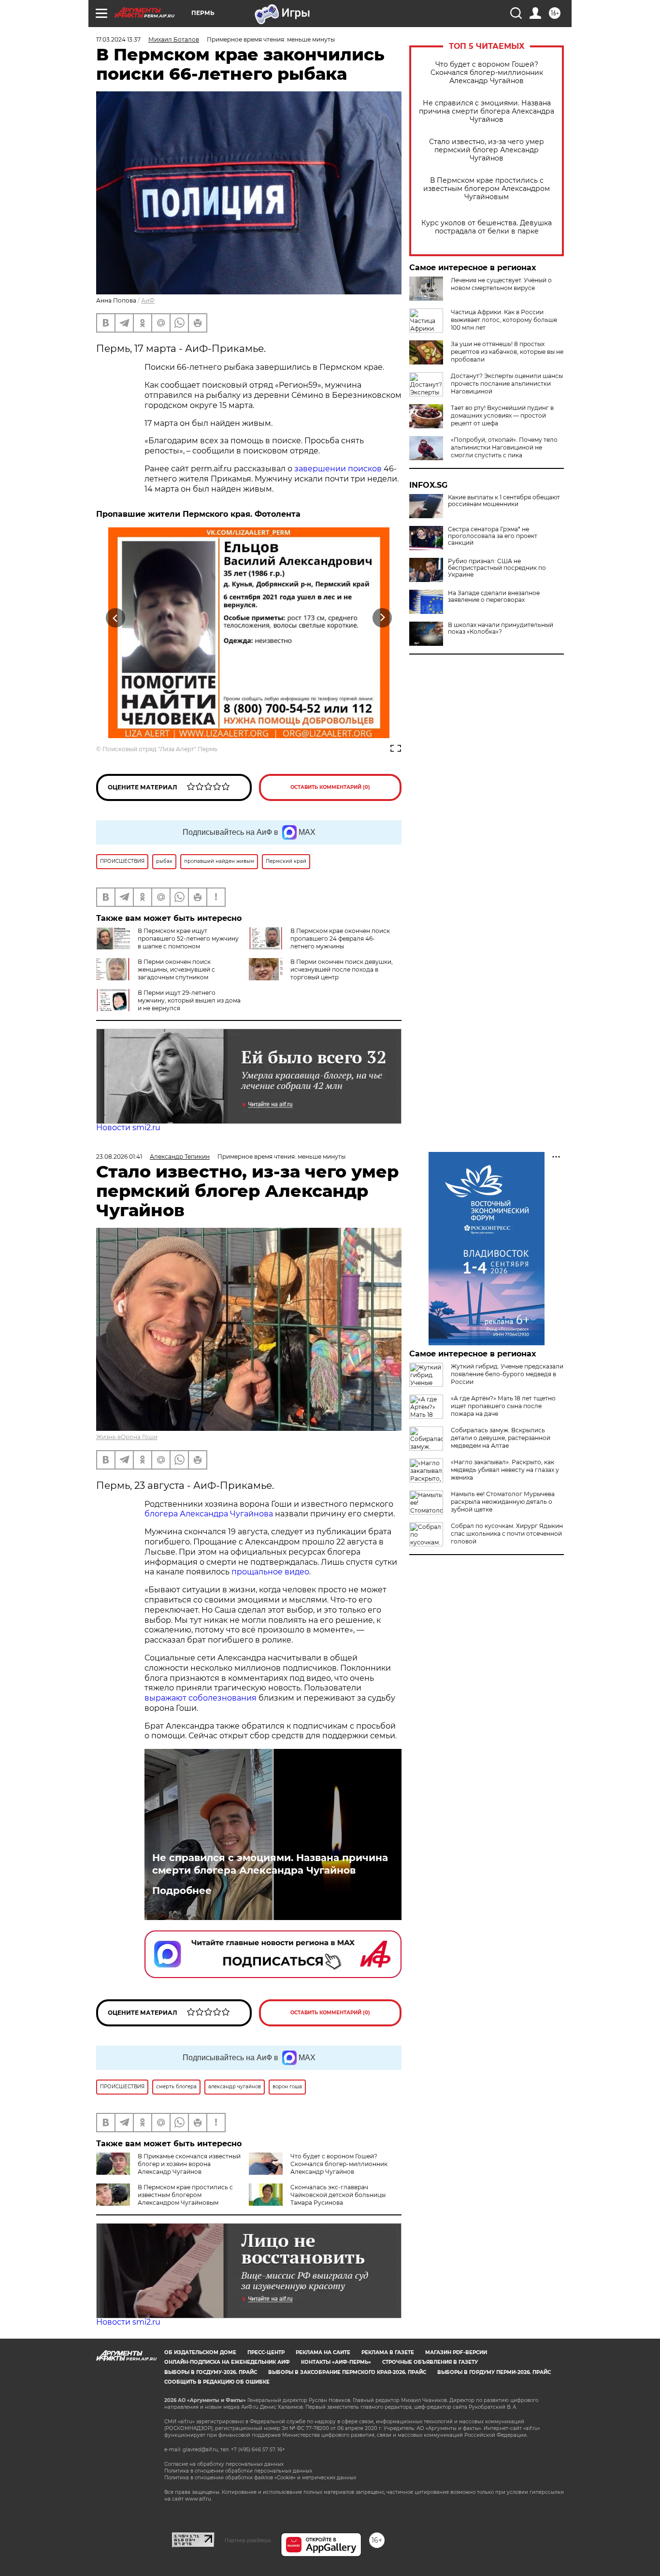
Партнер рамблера (248, 2540)
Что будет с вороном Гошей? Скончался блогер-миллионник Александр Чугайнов (487, 73)
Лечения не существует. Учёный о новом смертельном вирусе (501, 284)
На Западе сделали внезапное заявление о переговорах (494, 597)
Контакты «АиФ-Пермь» (336, 2362)
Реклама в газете (388, 2352)
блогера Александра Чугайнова (209, 1514)
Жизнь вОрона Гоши (127, 1437)
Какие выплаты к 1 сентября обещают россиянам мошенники (504, 501)
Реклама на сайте (323, 2352)
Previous (116, 618)
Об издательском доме (200, 2352)
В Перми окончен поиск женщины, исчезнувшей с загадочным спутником (176, 969)
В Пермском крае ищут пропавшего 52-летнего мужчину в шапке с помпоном (188, 939)
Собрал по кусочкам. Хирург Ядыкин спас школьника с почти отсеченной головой (507, 1534)
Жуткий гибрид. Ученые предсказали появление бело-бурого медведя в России (507, 1374)
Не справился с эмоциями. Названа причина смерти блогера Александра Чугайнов (487, 111)
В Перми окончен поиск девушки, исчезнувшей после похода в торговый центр (342, 969)
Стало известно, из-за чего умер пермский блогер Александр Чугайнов (487, 150)
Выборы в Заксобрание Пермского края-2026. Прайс (347, 2372)
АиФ (148, 300)
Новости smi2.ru (128, 1128)
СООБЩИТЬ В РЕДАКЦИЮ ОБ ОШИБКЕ (217, 2382)
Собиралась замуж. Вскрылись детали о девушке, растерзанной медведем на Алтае (501, 1438)
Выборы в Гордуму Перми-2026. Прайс (494, 2372)
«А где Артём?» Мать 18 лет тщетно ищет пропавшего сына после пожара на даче (503, 1406)
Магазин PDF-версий (456, 2352)
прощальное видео (270, 1572)
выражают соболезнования (201, 1698)
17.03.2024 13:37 (118, 39)
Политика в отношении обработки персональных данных (238, 2471)
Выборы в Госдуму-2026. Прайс (211, 2372)
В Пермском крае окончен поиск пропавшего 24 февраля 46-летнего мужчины (340, 939)
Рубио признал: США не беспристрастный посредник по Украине (497, 568)
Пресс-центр (266, 2352)
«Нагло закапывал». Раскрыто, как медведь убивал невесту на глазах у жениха (505, 1470)
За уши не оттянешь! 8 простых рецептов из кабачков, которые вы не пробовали (507, 352)
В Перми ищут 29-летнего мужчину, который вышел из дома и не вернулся (189, 1000)
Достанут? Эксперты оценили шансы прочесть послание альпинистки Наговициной (507, 384)
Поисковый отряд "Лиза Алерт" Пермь (160, 749)
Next (382, 618)
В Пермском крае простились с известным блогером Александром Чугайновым (487, 189)
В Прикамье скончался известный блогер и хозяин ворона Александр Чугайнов (189, 2164)
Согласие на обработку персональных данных (224, 2464)
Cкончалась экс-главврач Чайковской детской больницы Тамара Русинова (338, 2195)
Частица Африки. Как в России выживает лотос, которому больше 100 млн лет (504, 320)
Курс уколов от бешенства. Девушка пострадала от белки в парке (487, 227)
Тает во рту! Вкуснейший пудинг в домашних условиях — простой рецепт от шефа (502, 415)
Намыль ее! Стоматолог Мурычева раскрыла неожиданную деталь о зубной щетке (503, 1502)
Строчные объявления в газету (430, 2362)
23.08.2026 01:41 (119, 1157)
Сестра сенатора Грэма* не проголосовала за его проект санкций (493, 536)
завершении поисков (338, 469)
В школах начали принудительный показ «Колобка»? (501, 628)
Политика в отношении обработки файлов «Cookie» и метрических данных (260, 2478)
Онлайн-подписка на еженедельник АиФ (227, 2362)
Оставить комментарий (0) (330, 787)
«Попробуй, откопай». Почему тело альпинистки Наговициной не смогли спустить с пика (504, 447)
